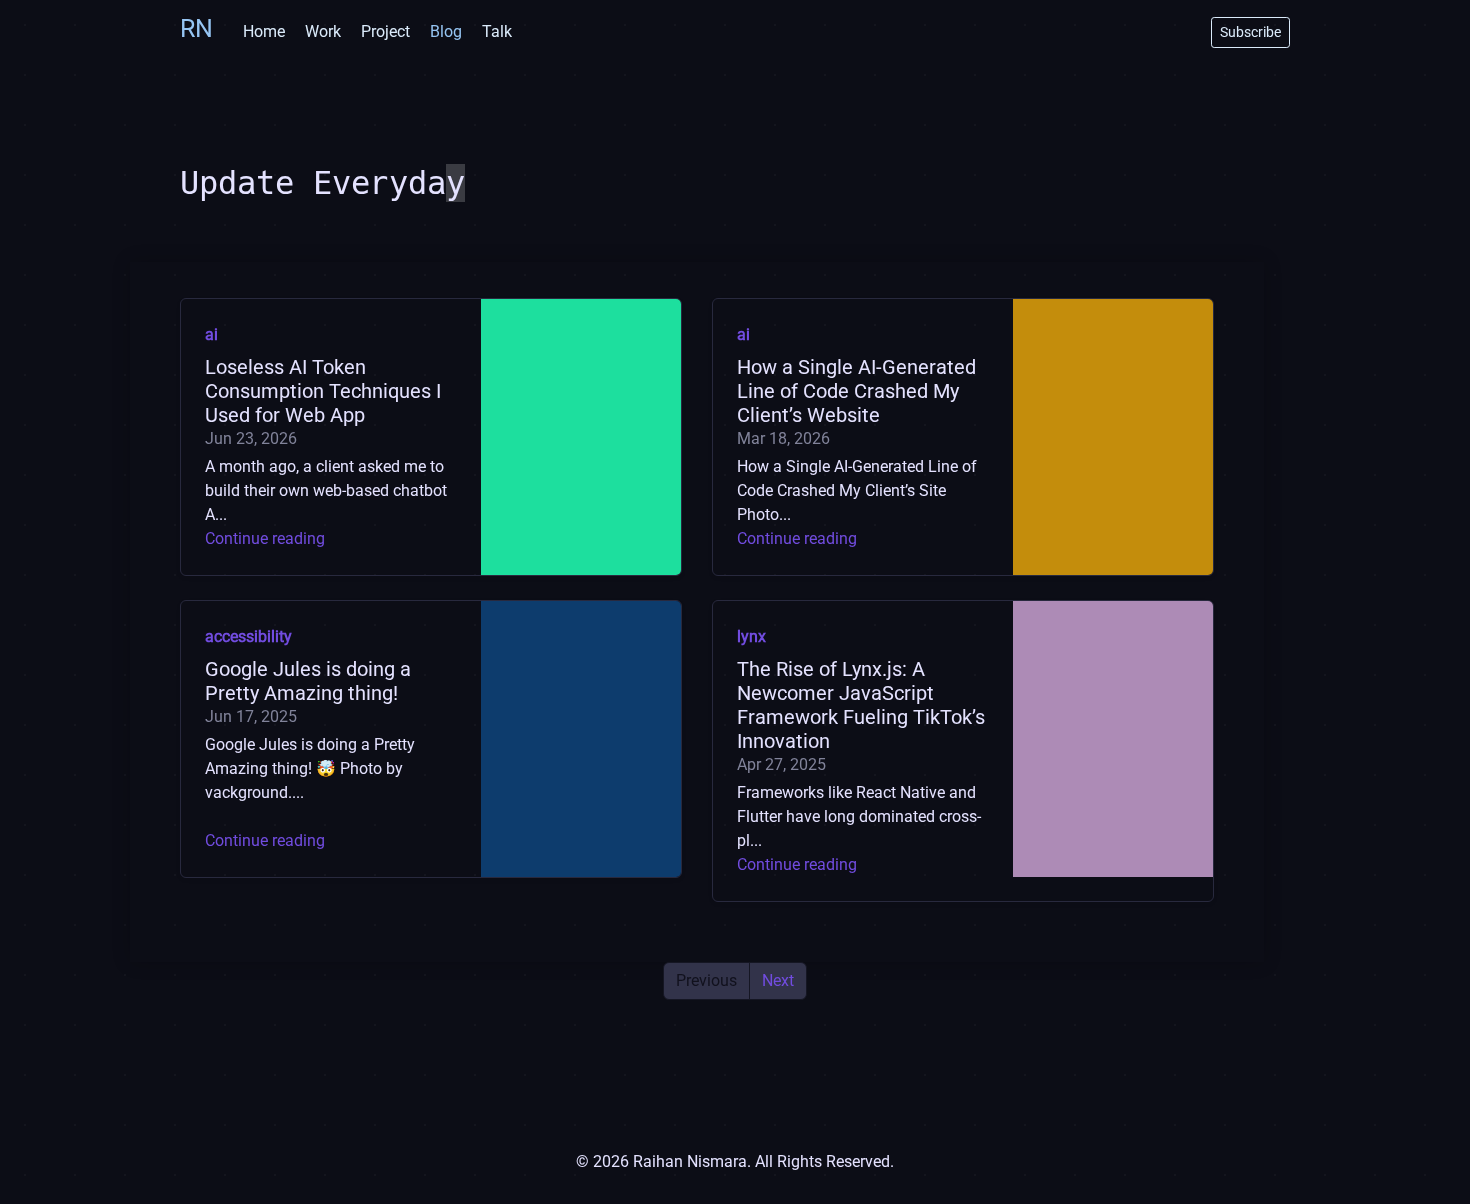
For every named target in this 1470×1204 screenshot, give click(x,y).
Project (385, 31)
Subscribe (1250, 32)
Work (323, 31)
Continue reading (265, 538)
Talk (497, 31)
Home (264, 31)
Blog (446, 31)
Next (778, 980)
